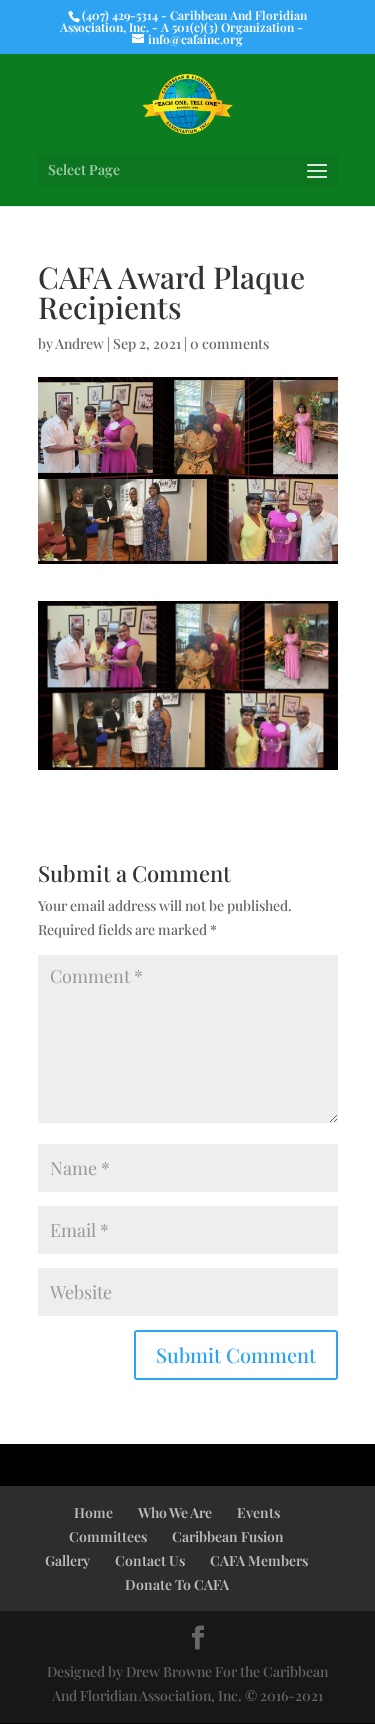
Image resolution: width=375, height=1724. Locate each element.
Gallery (67, 1560)
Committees (108, 1536)
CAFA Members (259, 1560)
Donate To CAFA (177, 1584)
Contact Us (150, 1560)
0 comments (229, 343)
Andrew (79, 343)
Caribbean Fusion (228, 1536)
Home (93, 1512)
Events (258, 1512)
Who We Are (175, 1512)
